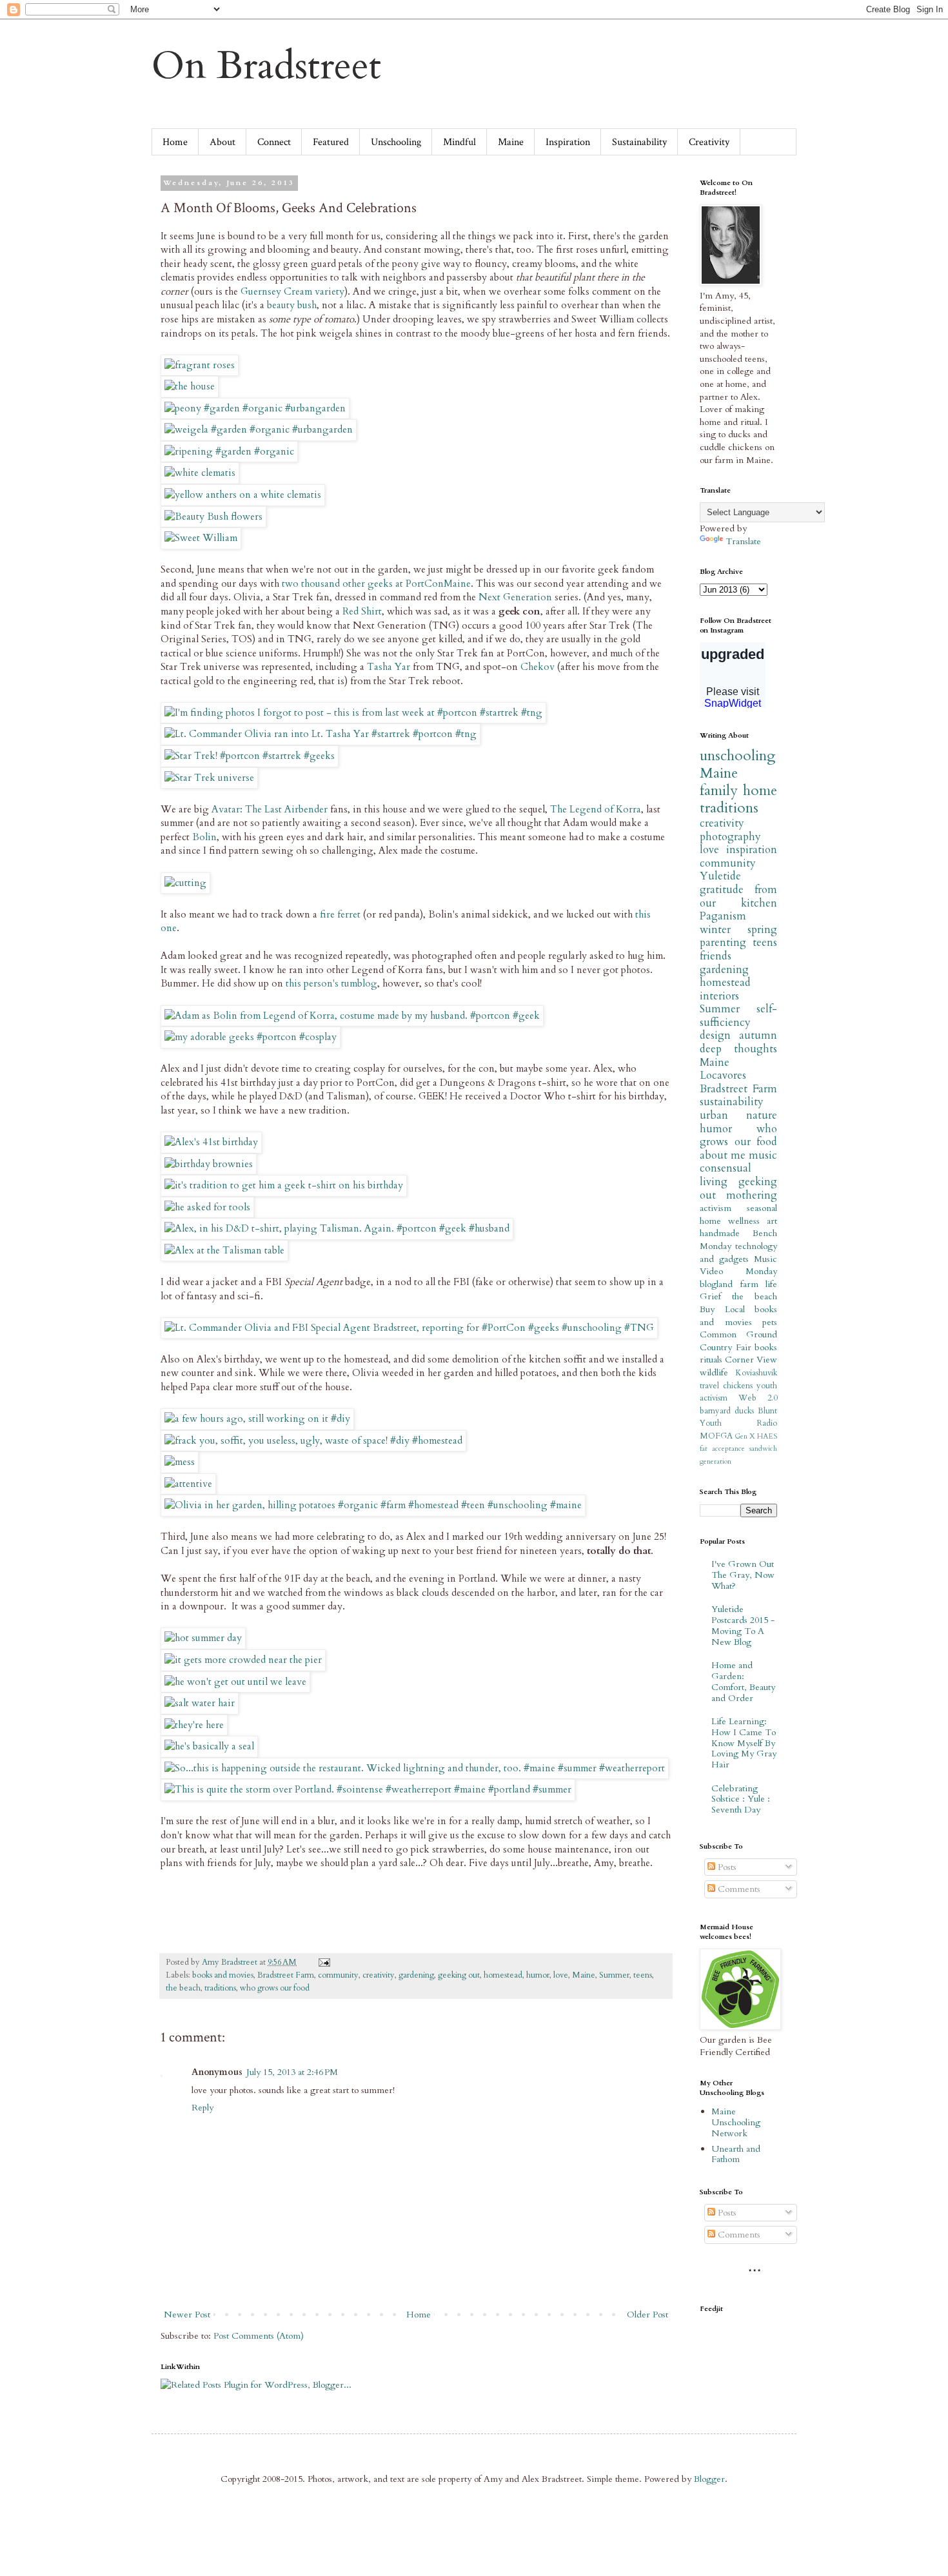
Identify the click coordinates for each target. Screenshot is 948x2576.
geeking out (459, 1975)
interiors (719, 996)
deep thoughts (738, 1049)
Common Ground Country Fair (738, 1341)
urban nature (738, 1115)
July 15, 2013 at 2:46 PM (292, 2072)
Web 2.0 (758, 1398)
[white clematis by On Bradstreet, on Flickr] (200, 473)
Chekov (538, 667)
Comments (738, 1889)
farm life (759, 1284)
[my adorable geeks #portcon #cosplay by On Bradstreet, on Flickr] (251, 1037)
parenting (723, 942)
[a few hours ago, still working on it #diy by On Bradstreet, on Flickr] (257, 1419)
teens (643, 1975)
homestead (503, 1975)
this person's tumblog (331, 984)
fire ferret (340, 915)
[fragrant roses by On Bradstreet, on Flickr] (200, 365)
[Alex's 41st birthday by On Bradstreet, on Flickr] (211, 1142)
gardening (416, 1975)
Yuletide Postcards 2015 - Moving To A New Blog (743, 1625)
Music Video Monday (738, 1265)
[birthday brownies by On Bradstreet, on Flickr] (209, 1164)
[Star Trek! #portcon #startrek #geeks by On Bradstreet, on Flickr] (250, 756)
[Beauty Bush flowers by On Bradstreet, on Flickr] (213, 517)
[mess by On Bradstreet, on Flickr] (180, 1462)
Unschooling (396, 142)
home (760, 791)
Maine (511, 142)
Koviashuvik (756, 1373)
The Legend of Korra (596, 810)
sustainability (732, 1102)
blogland (716, 1284)
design (715, 1035)
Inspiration (568, 142)
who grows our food (275, 1988)
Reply (202, 2108)
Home (175, 142)
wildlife (714, 1372)
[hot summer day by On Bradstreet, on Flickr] (203, 1638)
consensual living (726, 1175)
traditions (220, 1988)
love (561, 1975)
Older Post (647, 2315)
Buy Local (722, 1309)
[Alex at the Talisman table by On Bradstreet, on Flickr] (224, 1251)
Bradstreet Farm (286, 1975)
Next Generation (515, 597)
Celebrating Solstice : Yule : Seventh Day (741, 1799)
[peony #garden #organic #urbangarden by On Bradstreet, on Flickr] (255, 408)
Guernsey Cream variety (292, 292)
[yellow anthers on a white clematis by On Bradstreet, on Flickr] (243, 495)
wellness (744, 1221)
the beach (183, 1988)
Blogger (709, 2479)
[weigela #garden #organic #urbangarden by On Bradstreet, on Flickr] (259, 430)
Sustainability (639, 142)
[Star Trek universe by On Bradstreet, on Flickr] (209, 778)
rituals (711, 1360)
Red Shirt (362, 612)
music (763, 1155)
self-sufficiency (738, 1016)
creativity (379, 1975)
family (719, 791)
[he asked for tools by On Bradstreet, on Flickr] (207, 1207)
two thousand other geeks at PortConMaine (376, 584)
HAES (767, 1436)
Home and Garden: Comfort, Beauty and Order (743, 1681)
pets (770, 1322)
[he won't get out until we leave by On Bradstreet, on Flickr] (235, 1682)
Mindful (459, 142)
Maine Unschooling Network (736, 2122)
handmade (720, 1233)
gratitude (722, 890)
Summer (614, 1975)
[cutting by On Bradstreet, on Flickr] (185, 883)
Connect (274, 142)
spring (762, 929)
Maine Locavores (723, 1069)
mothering (752, 1195)
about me (723, 1155)
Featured (331, 142)
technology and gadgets (738, 1253)
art (772, 1221)
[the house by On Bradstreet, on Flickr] (190, 387)
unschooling (737, 756)
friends (716, 956)
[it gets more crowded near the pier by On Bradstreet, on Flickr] (243, 1660)
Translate (743, 541)
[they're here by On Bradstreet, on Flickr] (194, 1725)
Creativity (709, 142)
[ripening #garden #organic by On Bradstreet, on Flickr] (229, 452)
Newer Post (187, 2315)
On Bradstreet (266, 66)
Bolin (204, 837)
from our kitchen (738, 896)
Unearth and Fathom (736, 2154)
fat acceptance (722, 1449)
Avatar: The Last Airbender (270, 810)
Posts (726, 1867)
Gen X (745, 1436)
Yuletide (720, 876)
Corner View (751, 1360)
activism (716, 1208)
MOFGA (716, 1436)
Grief (710, 1296)
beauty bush (292, 305)
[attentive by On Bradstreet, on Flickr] (188, 1484)
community (338, 1975)
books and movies (223, 1975)
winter (715, 929)
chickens (738, 1386)
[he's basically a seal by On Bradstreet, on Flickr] (209, 1746)
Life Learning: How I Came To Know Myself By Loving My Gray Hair (744, 1743)
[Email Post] (323, 1962)
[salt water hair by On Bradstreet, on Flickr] (200, 1703)
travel (709, 1386)
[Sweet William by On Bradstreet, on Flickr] (201, 538)
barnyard (715, 1411)
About (222, 142)
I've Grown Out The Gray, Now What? (743, 1575)
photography (730, 837)
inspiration (752, 850)
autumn (758, 1035)
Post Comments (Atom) (259, 2336)
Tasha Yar (389, 667)
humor (538, 1975)
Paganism (723, 916)
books (766, 1347)
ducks (744, 1411)
